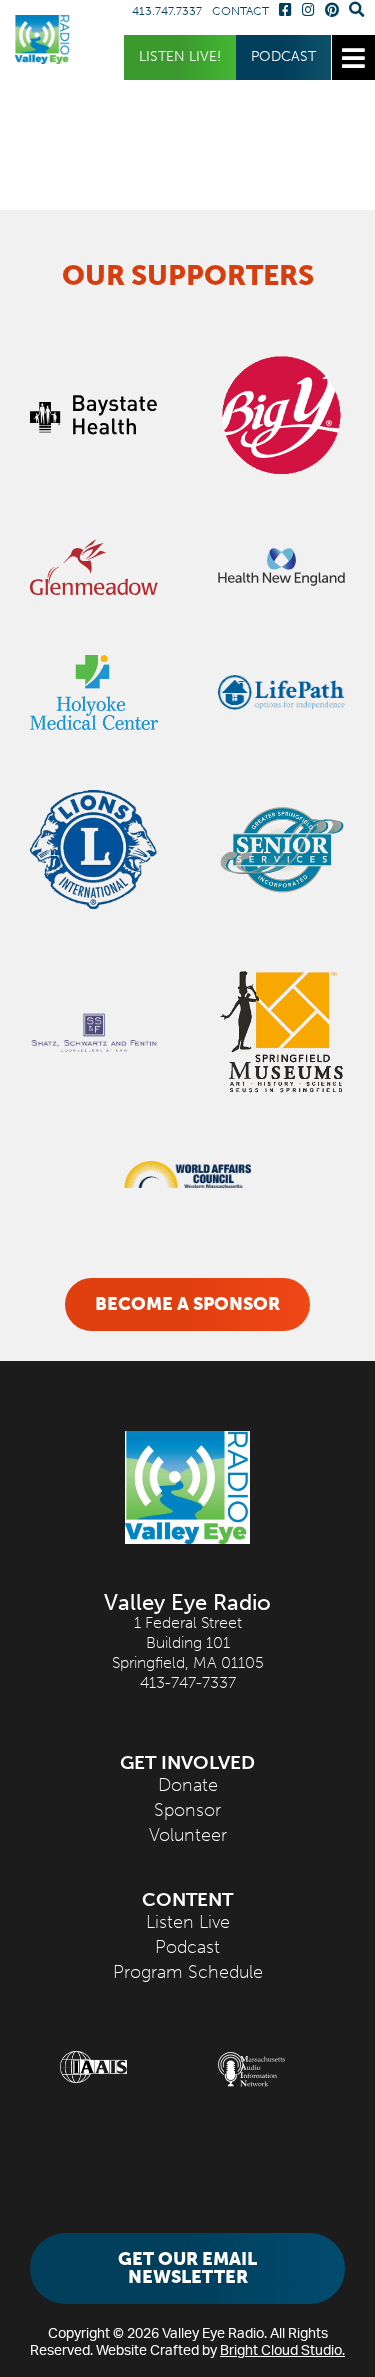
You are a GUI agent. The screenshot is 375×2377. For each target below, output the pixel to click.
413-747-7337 (188, 1682)
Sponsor (187, 1810)
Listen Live (188, 1922)
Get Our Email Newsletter (187, 2268)
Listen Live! (180, 56)
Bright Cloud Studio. (282, 2349)
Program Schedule (188, 1972)
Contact (240, 11)
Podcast (283, 56)
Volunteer (188, 1835)
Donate (188, 1785)
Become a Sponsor (187, 1304)
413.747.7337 (167, 11)
